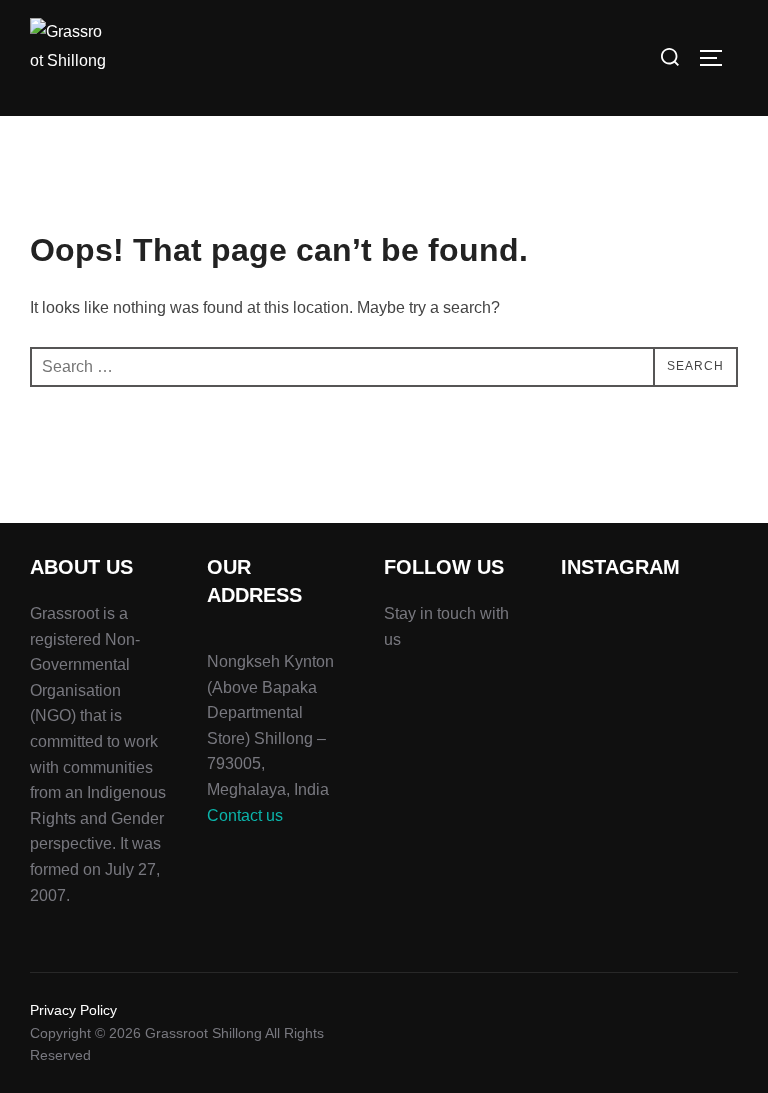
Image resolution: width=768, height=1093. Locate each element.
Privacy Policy (73, 1010)
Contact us (245, 815)
